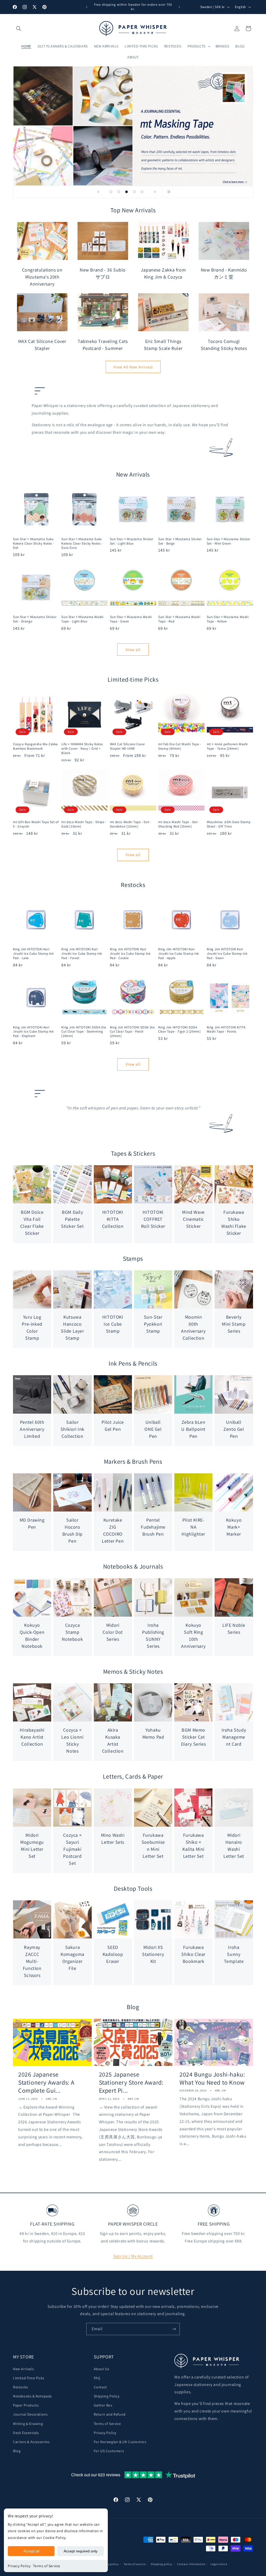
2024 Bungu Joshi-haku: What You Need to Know (212, 2078)
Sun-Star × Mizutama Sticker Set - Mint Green (228, 541)
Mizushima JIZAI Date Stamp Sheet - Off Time (229, 824)
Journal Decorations (30, 2414)
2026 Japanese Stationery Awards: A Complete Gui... (46, 2082)
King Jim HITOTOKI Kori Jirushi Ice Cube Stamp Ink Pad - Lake (33, 954)
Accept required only (81, 2551)
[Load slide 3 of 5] (127, 192)
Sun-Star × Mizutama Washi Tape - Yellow (228, 619)
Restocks (21, 2387)
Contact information (191, 2564)
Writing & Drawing (28, 2424)
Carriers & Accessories (31, 2442)
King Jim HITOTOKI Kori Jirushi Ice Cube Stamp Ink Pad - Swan (227, 954)
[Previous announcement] (87, 7)
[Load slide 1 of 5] (111, 192)
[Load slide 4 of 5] (134, 192)
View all (133, 650)
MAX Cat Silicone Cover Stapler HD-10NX (127, 746)
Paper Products (26, 2405)
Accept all (31, 2551)
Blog (17, 2451)
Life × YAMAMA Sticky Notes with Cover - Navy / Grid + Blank (82, 749)
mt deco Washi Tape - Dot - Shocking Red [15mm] (179, 824)
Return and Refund (110, 2414)
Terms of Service (47, 2566)
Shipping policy (161, 2564)
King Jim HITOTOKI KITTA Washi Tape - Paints (226, 1030)
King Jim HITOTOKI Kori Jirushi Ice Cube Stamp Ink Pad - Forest (82, 954)
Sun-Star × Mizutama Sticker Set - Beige (180, 541)
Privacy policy (109, 2564)
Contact (100, 2387)
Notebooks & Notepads (32, 2396)
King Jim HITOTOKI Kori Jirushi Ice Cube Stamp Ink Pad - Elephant (33, 1032)
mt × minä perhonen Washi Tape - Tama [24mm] (227, 746)
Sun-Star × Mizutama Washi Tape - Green (131, 619)
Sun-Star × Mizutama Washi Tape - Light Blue (82, 619)
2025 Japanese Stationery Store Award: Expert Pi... (131, 2082)
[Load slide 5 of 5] (142, 192)
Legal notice (219, 2564)
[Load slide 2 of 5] (119, 192)
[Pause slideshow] (168, 192)
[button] (19, 29)
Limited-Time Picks (29, 2378)
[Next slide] (155, 192)
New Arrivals (23, 2369)
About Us (102, 2369)
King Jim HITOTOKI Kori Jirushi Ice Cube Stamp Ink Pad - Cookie (130, 954)
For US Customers (109, 2451)
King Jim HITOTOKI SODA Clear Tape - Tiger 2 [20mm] (179, 1030)
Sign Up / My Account (133, 2256)
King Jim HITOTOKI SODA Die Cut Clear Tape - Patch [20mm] (132, 1032)
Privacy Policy (19, 2566)
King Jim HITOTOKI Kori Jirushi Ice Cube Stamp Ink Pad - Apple (179, 954)
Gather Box (103, 2405)
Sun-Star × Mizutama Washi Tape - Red (179, 619)
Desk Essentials (26, 2433)
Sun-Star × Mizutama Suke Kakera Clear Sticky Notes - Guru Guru (82, 544)
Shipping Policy (107, 2396)
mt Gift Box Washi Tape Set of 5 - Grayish (36, 824)
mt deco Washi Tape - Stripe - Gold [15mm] (84, 824)
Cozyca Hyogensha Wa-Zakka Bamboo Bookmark (35, 746)
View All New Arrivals (133, 367)
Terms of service (135, 2564)
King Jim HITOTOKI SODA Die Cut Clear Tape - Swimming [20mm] (84, 1032)
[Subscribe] (174, 2329)
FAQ (97, 2378)
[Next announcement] (179, 7)
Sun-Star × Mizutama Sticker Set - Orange (35, 619)
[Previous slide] (98, 192)
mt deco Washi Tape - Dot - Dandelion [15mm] (131, 824)
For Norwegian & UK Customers (120, 2442)
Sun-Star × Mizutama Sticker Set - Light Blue (132, 541)
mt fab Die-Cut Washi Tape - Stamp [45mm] (180, 746)
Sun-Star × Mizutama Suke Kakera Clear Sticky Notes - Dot (34, 544)
